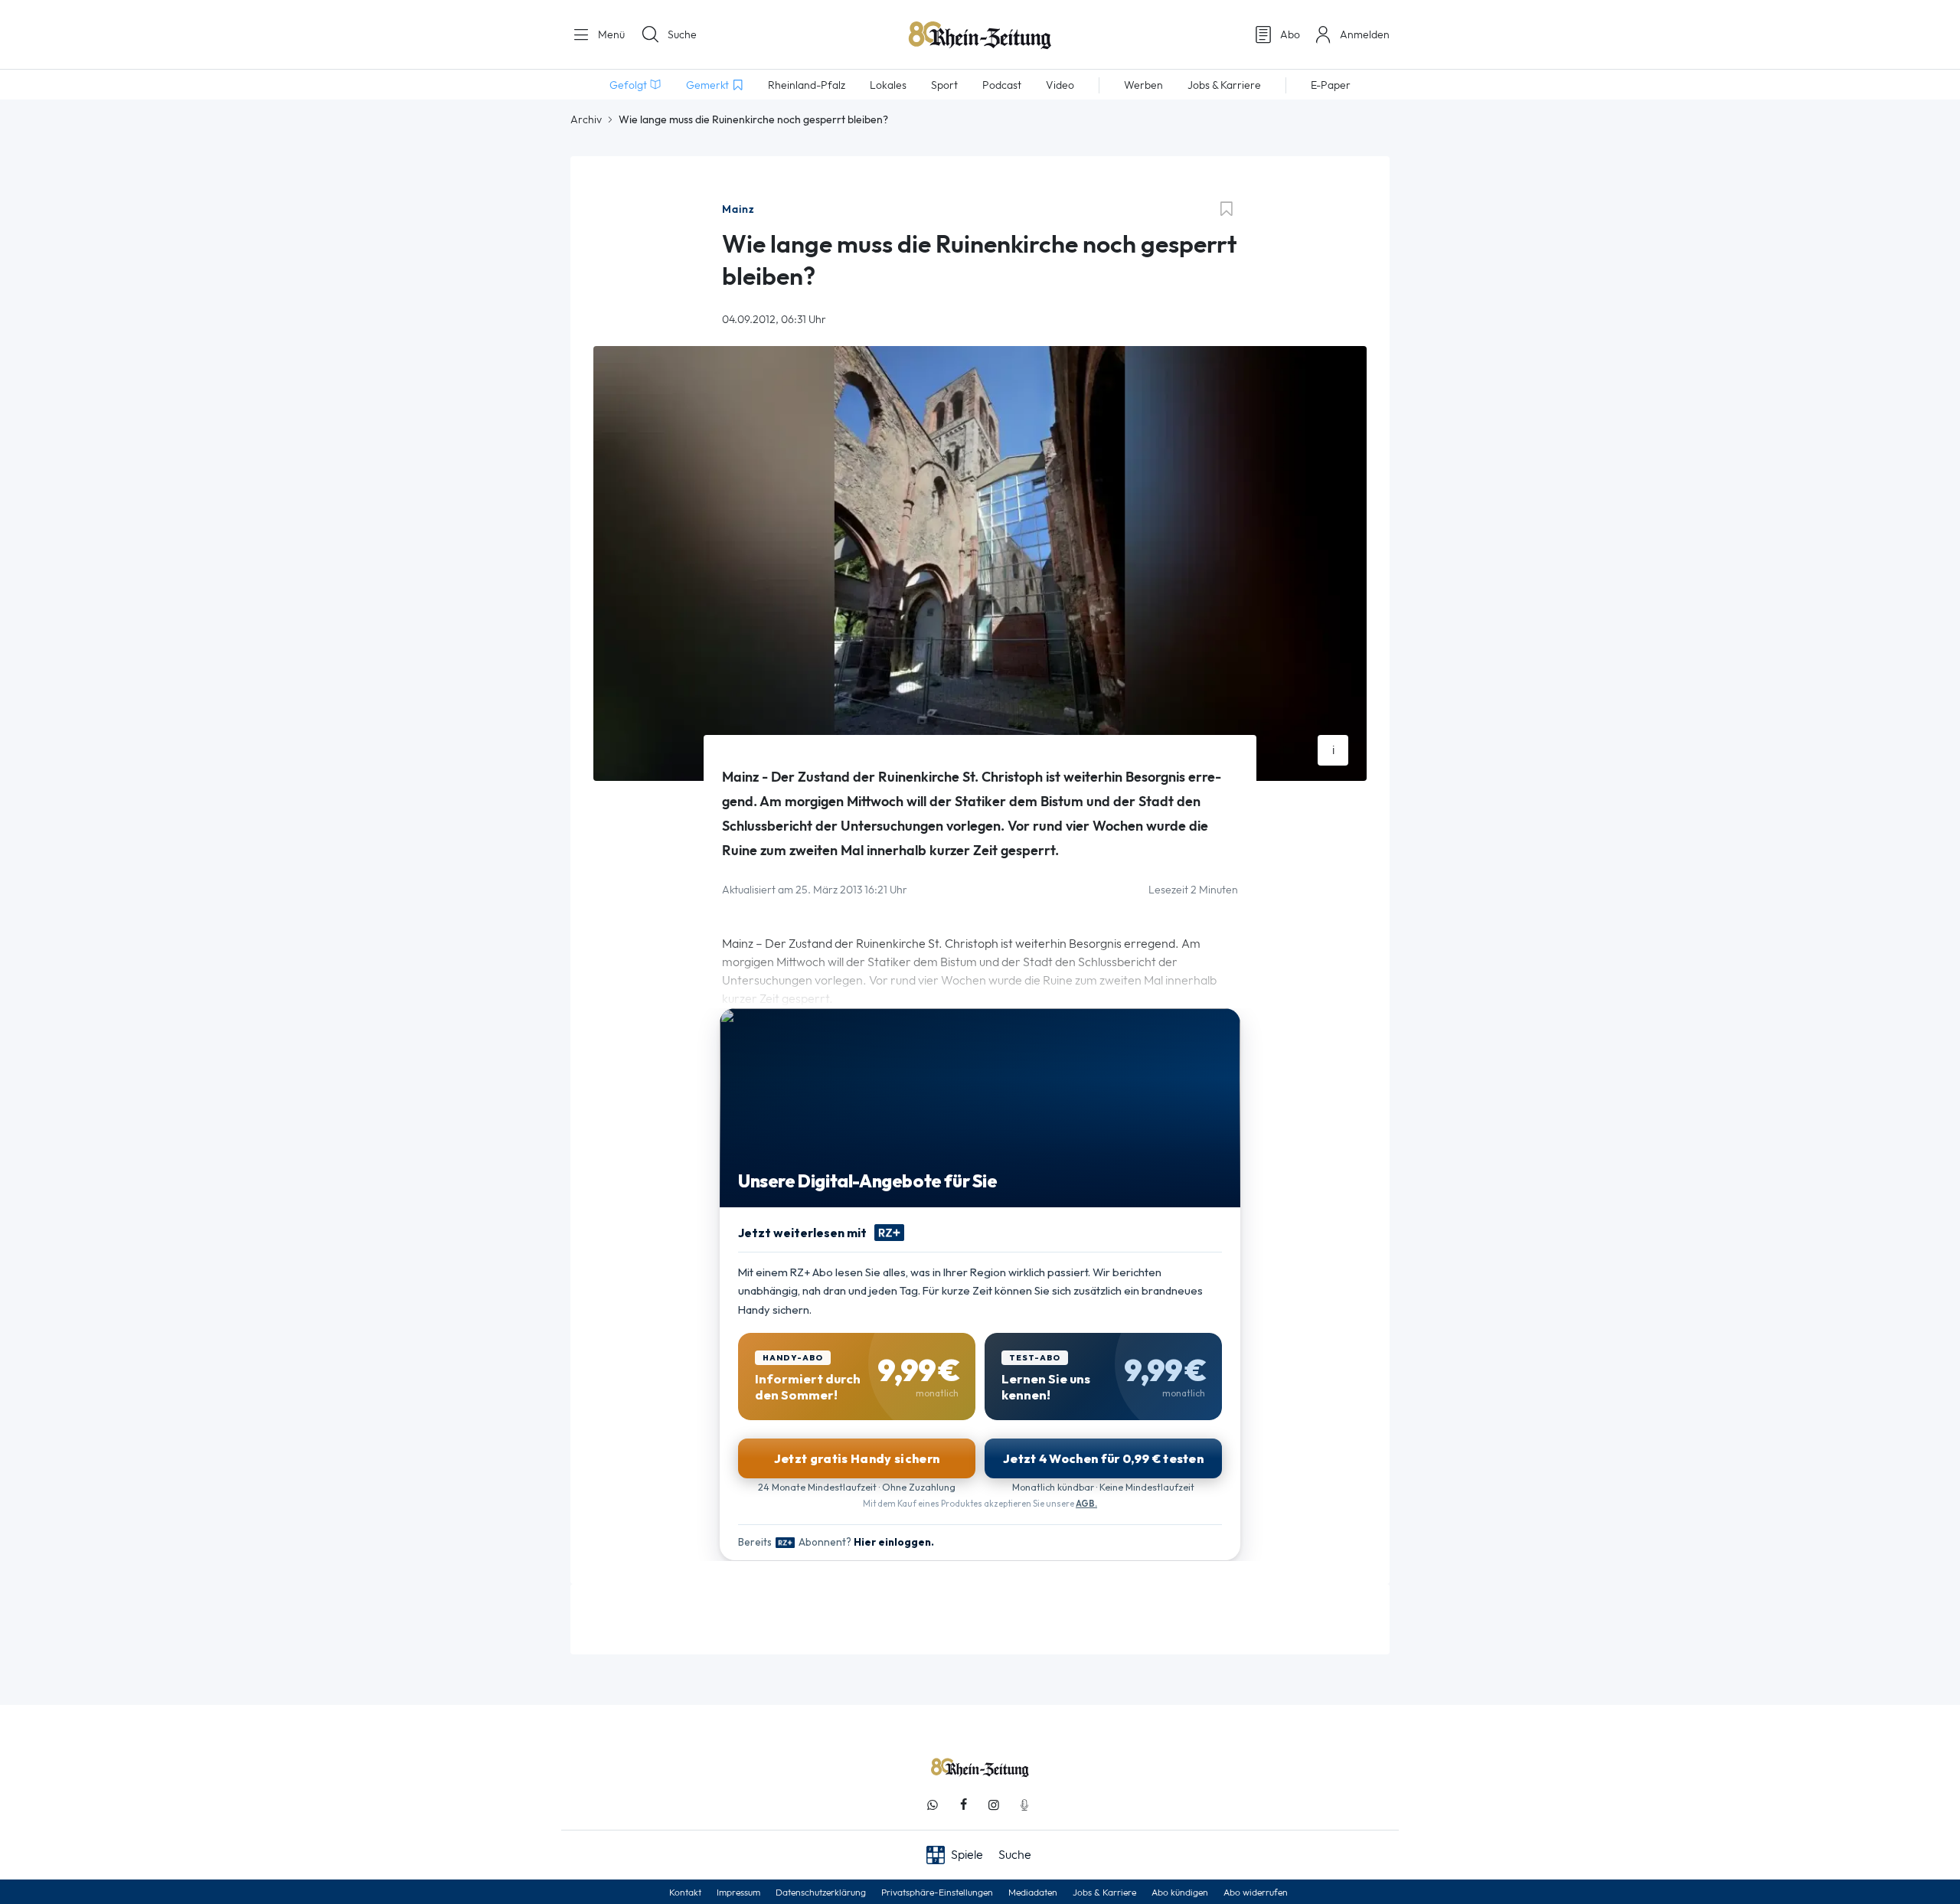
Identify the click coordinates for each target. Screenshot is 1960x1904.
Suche (682, 34)
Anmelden (1365, 34)
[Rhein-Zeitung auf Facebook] (963, 1805)
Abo (1290, 34)
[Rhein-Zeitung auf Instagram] (994, 1805)
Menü (610, 34)
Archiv (586, 119)
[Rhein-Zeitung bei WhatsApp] (933, 1805)
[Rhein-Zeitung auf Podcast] (1024, 1805)
